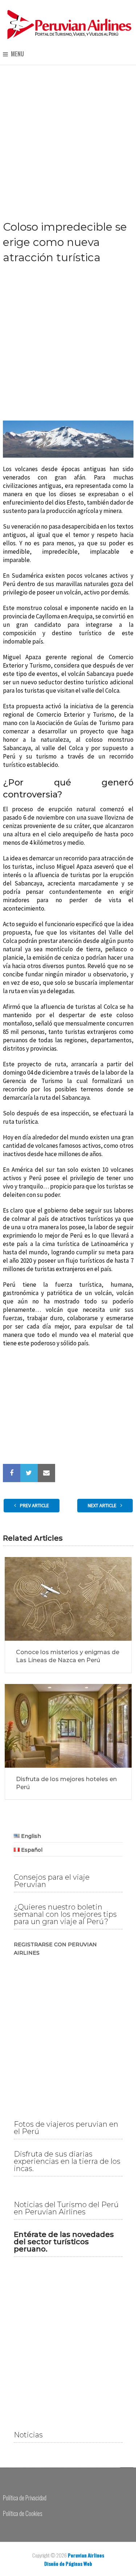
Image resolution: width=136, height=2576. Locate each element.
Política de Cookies (22, 2513)
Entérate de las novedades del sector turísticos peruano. (64, 2242)
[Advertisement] (68, 137)
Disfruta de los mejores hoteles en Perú (66, 1783)
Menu (17, 54)
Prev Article (34, 1505)
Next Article (103, 1505)
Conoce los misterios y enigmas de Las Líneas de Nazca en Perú (68, 1656)
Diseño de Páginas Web (68, 2563)
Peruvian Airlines (86, 2555)
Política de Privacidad (25, 2498)
